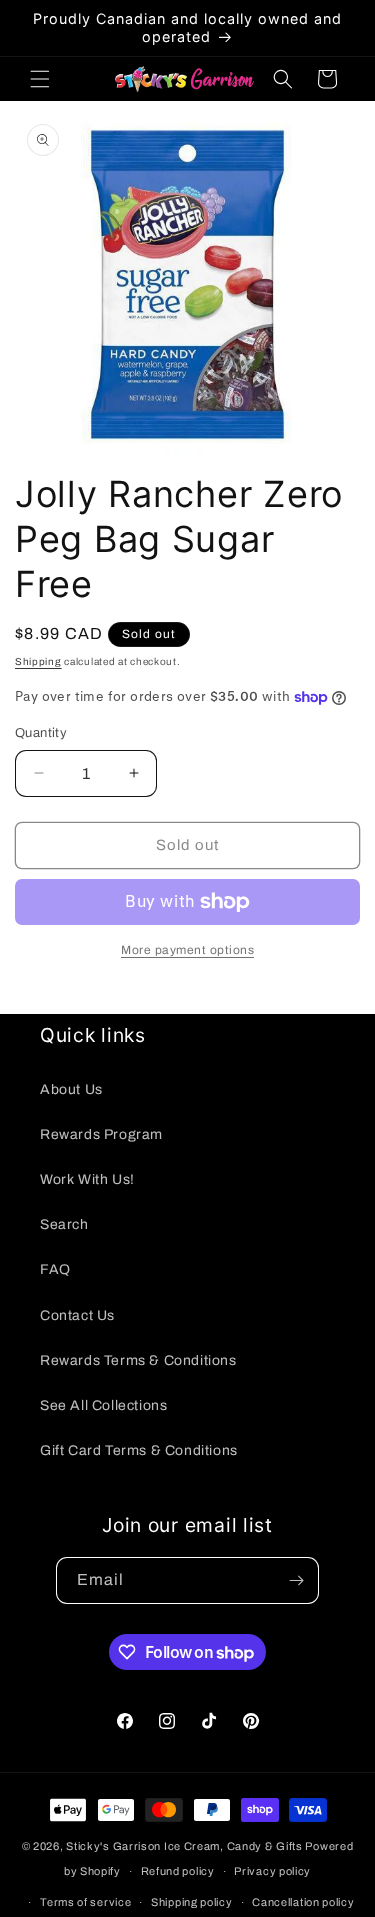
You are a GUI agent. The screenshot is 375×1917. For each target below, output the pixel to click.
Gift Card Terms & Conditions (139, 1450)
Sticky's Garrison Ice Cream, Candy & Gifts (184, 1846)
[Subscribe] (296, 1580)
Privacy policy (272, 1871)
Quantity (41, 733)
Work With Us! (87, 1179)
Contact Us (77, 1315)
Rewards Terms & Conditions (138, 1360)
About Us (71, 1089)
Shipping (38, 661)
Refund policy (178, 1871)
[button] (40, 79)
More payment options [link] (187, 950)
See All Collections (103, 1405)
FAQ (55, 1269)
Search (64, 1224)
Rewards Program (101, 1134)
